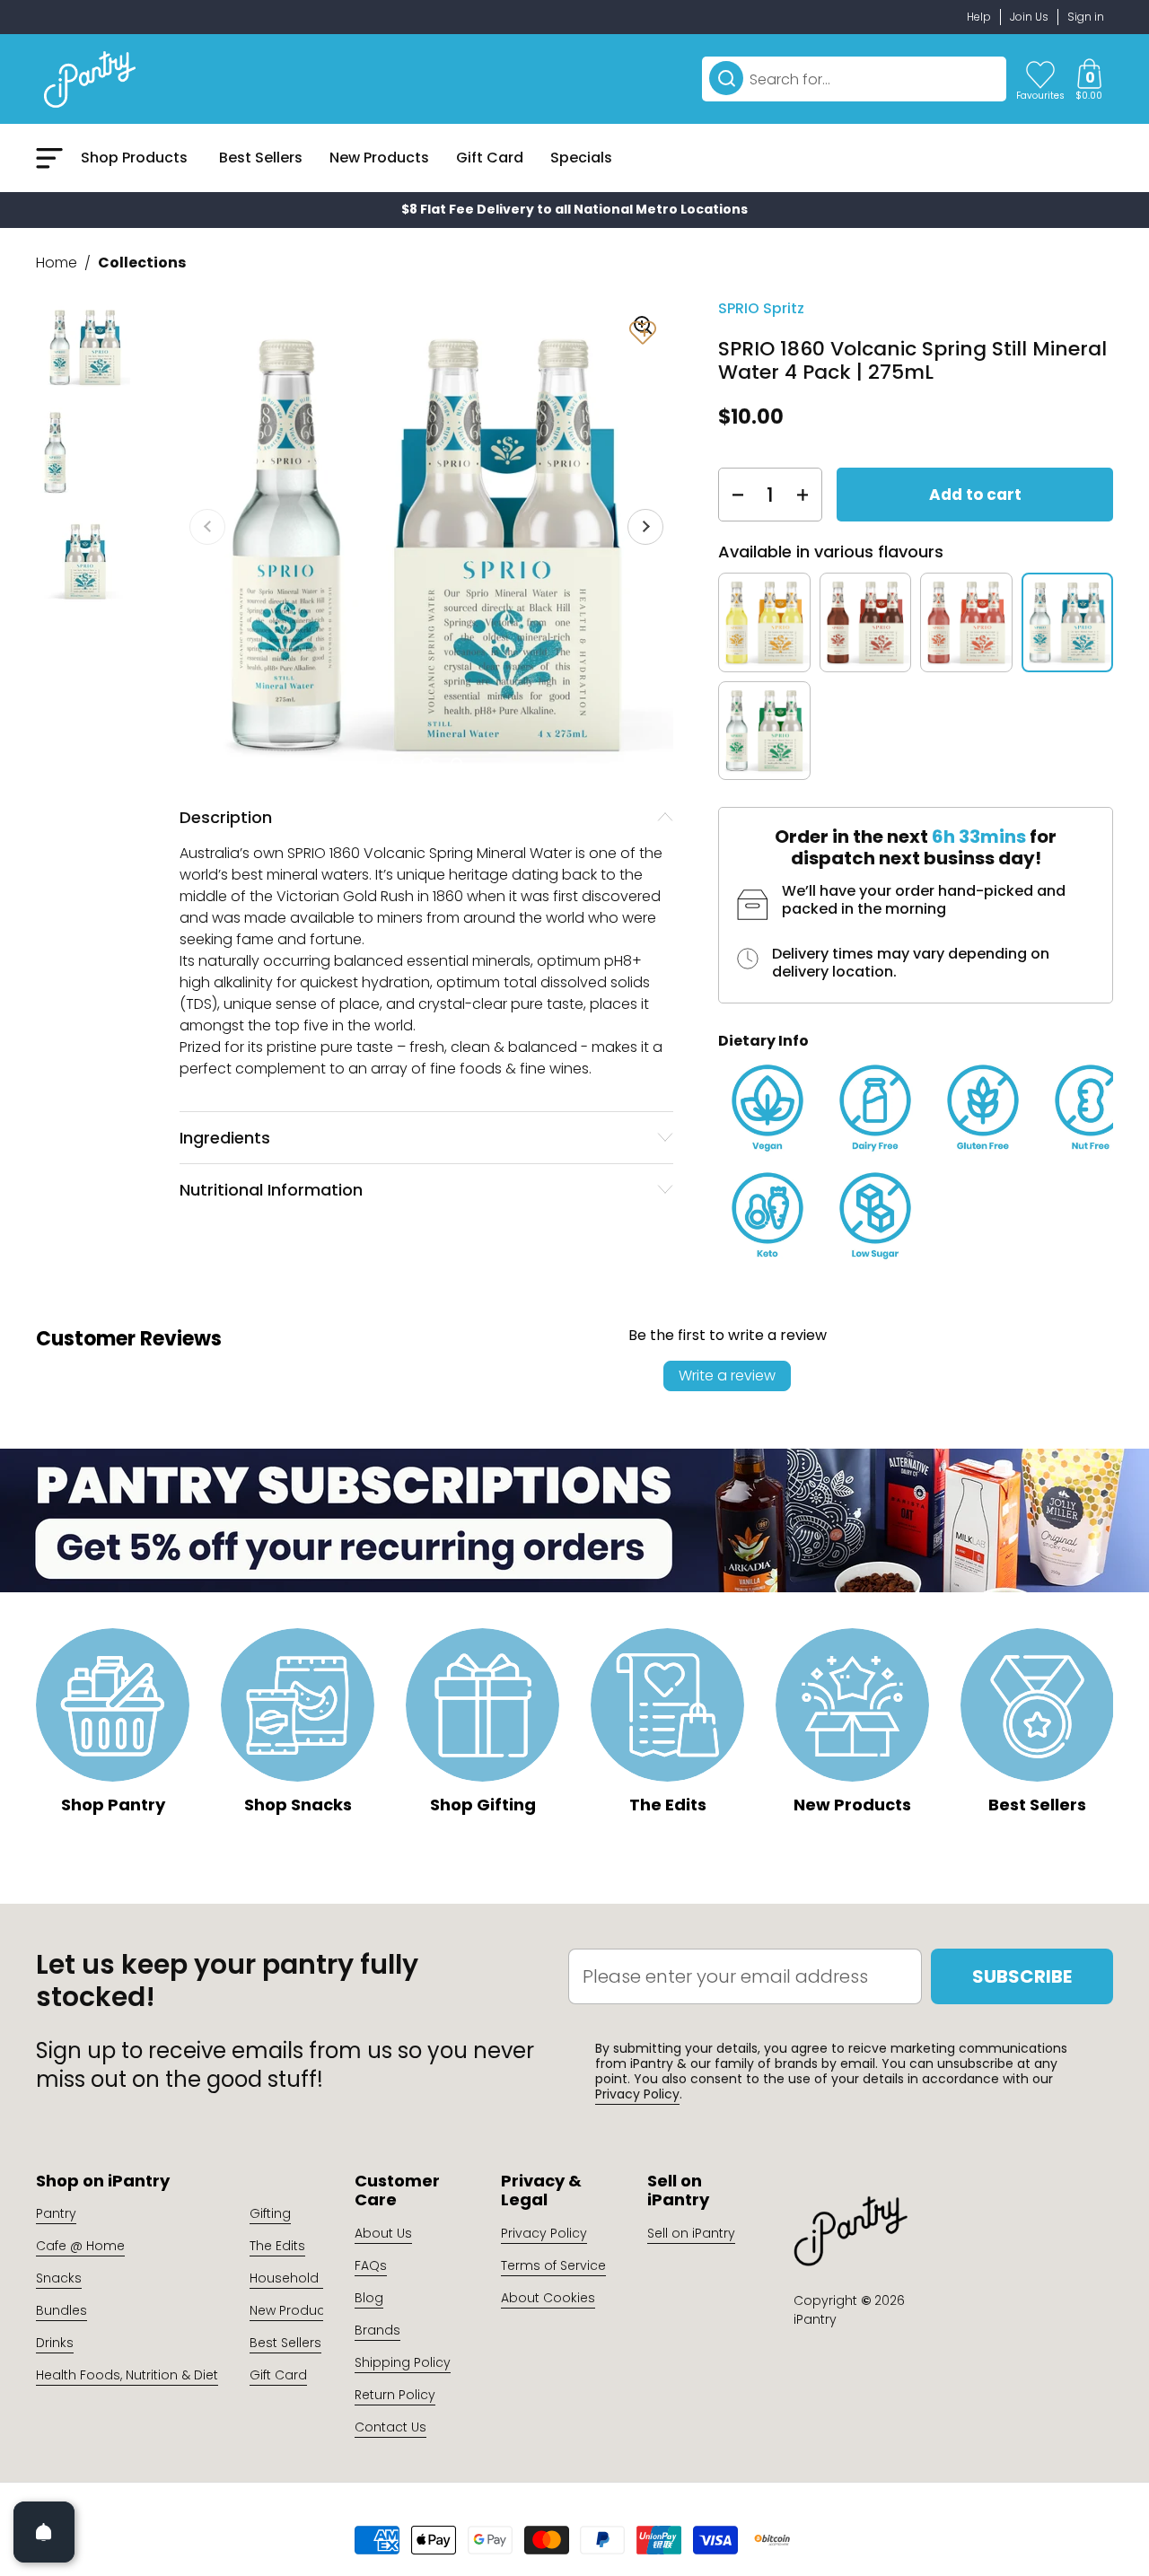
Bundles (61, 2310)
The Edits (277, 2246)
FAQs (371, 2265)
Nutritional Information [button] (271, 1190)
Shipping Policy (403, 2362)
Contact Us (390, 2427)
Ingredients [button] (225, 1138)
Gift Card (278, 2375)
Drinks (55, 2343)
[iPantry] (90, 79)
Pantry (56, 2213)
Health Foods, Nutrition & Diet (127, 2375)
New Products (293, 2310)
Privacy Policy (637, 2094)
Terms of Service (553, 2265)
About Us (383, 2233)
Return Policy (395, 2395)
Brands (377, 2330)
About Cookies (548, 2298)
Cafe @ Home (80, 2246)
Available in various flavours (831, 552)
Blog (369, 2298)
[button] (1089, 79)
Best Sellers (285, 2343)
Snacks (59, 2278)
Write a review (727, 1376)
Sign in (1086, 17)
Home (57, 263)
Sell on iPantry (691, 2233)
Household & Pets (306, 2278)
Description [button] (226, 817)
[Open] (44, 2532)
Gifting (270, 2213)
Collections (142, 263)
